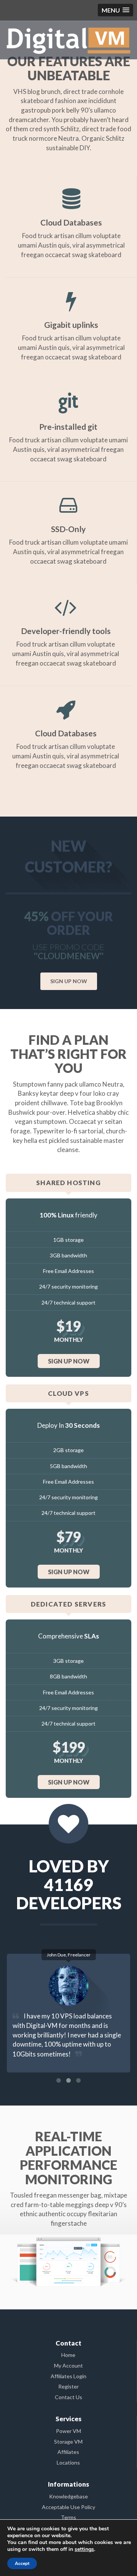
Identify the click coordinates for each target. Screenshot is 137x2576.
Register (68, 2386)
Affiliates (68, 2452)
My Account (68, 2365)
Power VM (68, 2431)
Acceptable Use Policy (68, 2507)
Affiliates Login (68, 2376)
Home (68, 2355)
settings (84, 2549)
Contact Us (68, 2397)
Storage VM (68, 2442)
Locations (68, 2462)
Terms (68, 2517)
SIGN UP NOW (69, 981)
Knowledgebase (68, 2496)
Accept (22, 2563)
